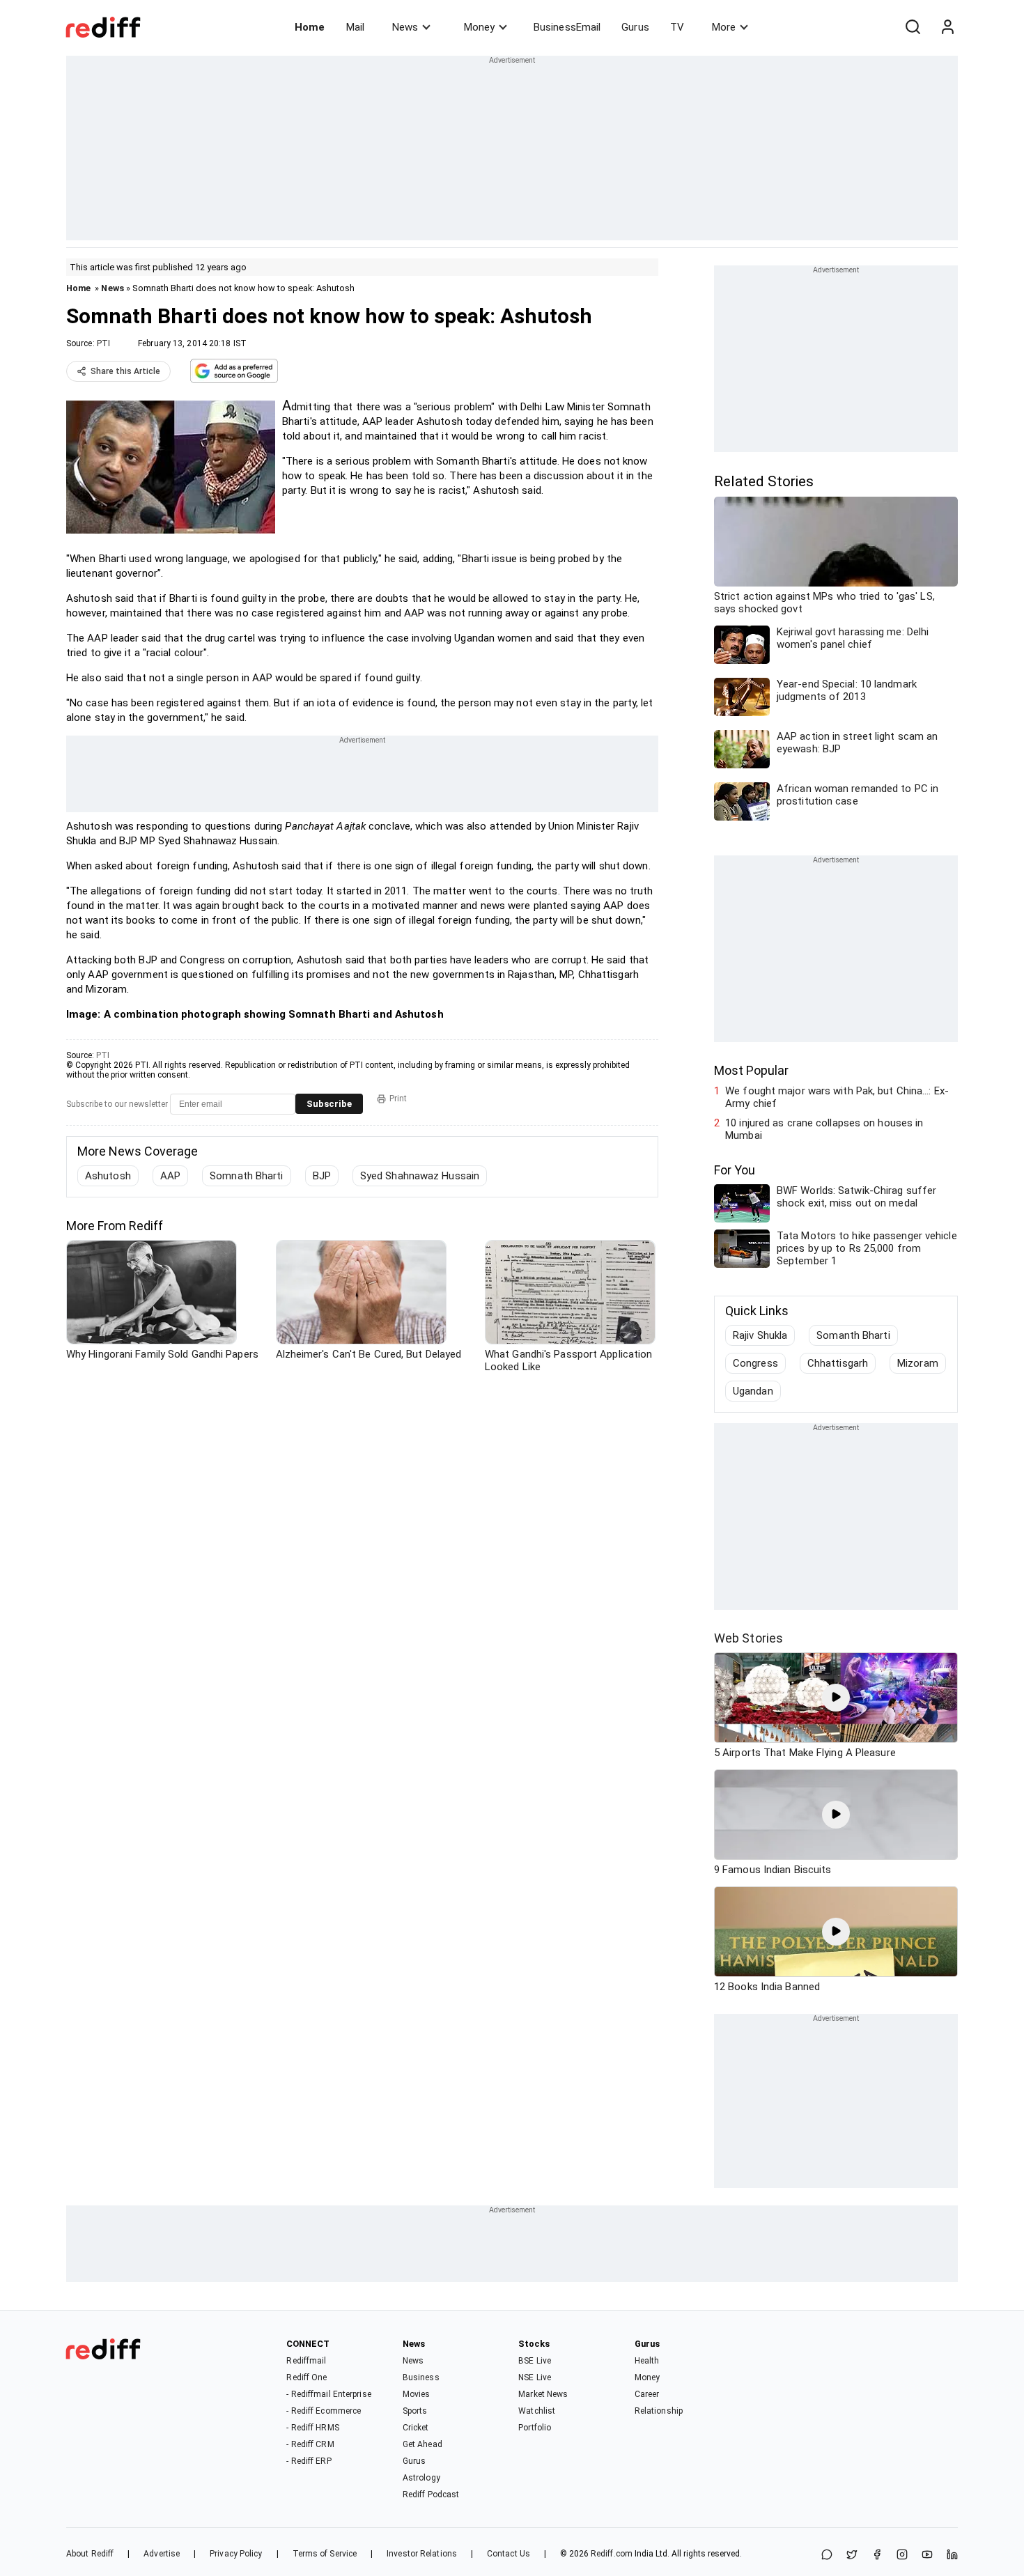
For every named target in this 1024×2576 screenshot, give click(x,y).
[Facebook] (877, 2555)
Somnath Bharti (246, 1176)
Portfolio (535, 2428)
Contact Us (509, 2554)
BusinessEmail (567, 27)
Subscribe (329, 1104)
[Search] (913, 27)
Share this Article (125, 371)
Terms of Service (325, 2554)
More (724, 27)
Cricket (416, 2428)
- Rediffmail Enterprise (328, 2394)
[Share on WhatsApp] (827, 2555)
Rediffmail (306, 2361)
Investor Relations (422, 2554)
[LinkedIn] (952, 2555)
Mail (355, 27)
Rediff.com (612, 2554)
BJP (322, 1176)
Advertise (162, 2554)
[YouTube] (927, 2555)
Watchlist (537, 2411)
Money (479, 27)
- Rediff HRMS (312, 2428)
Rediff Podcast (431, 2494)
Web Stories (748, 1638)
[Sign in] (947, 27)
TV (677, 27)
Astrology (421, 2478)
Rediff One (307, 2377)
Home (310, 27)
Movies (417, 2394)
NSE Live (535, 2377)
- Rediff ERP (309, 2461)
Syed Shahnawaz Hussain (420, 1176)
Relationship (659, 2411)
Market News (543, 2394)
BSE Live (535, 2361)
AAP (170, 1176)
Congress (755, 1363)
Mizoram (918, 1363)
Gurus (635, 27)
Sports (415, 2411)
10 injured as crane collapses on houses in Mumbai (824, 1129)
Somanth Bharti (853, 1335)
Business (421, 2377)
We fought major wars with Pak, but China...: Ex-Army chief (837, 1097)
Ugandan (753, 1391)
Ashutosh (108, 1176)
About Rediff (90, 2554)
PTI (103, 343)
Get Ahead (422, 2444)
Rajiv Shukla (760, 1335)
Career (647, 2394)
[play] (836, 1698)
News (405, 27)
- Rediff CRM (310, 2444)
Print (398, 1099)
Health (647, 2361)
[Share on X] (852, 2555)
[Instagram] (902, 2555)
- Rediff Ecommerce (324, 2411)
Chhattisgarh (838, 1363)
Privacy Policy (236, 2554)
